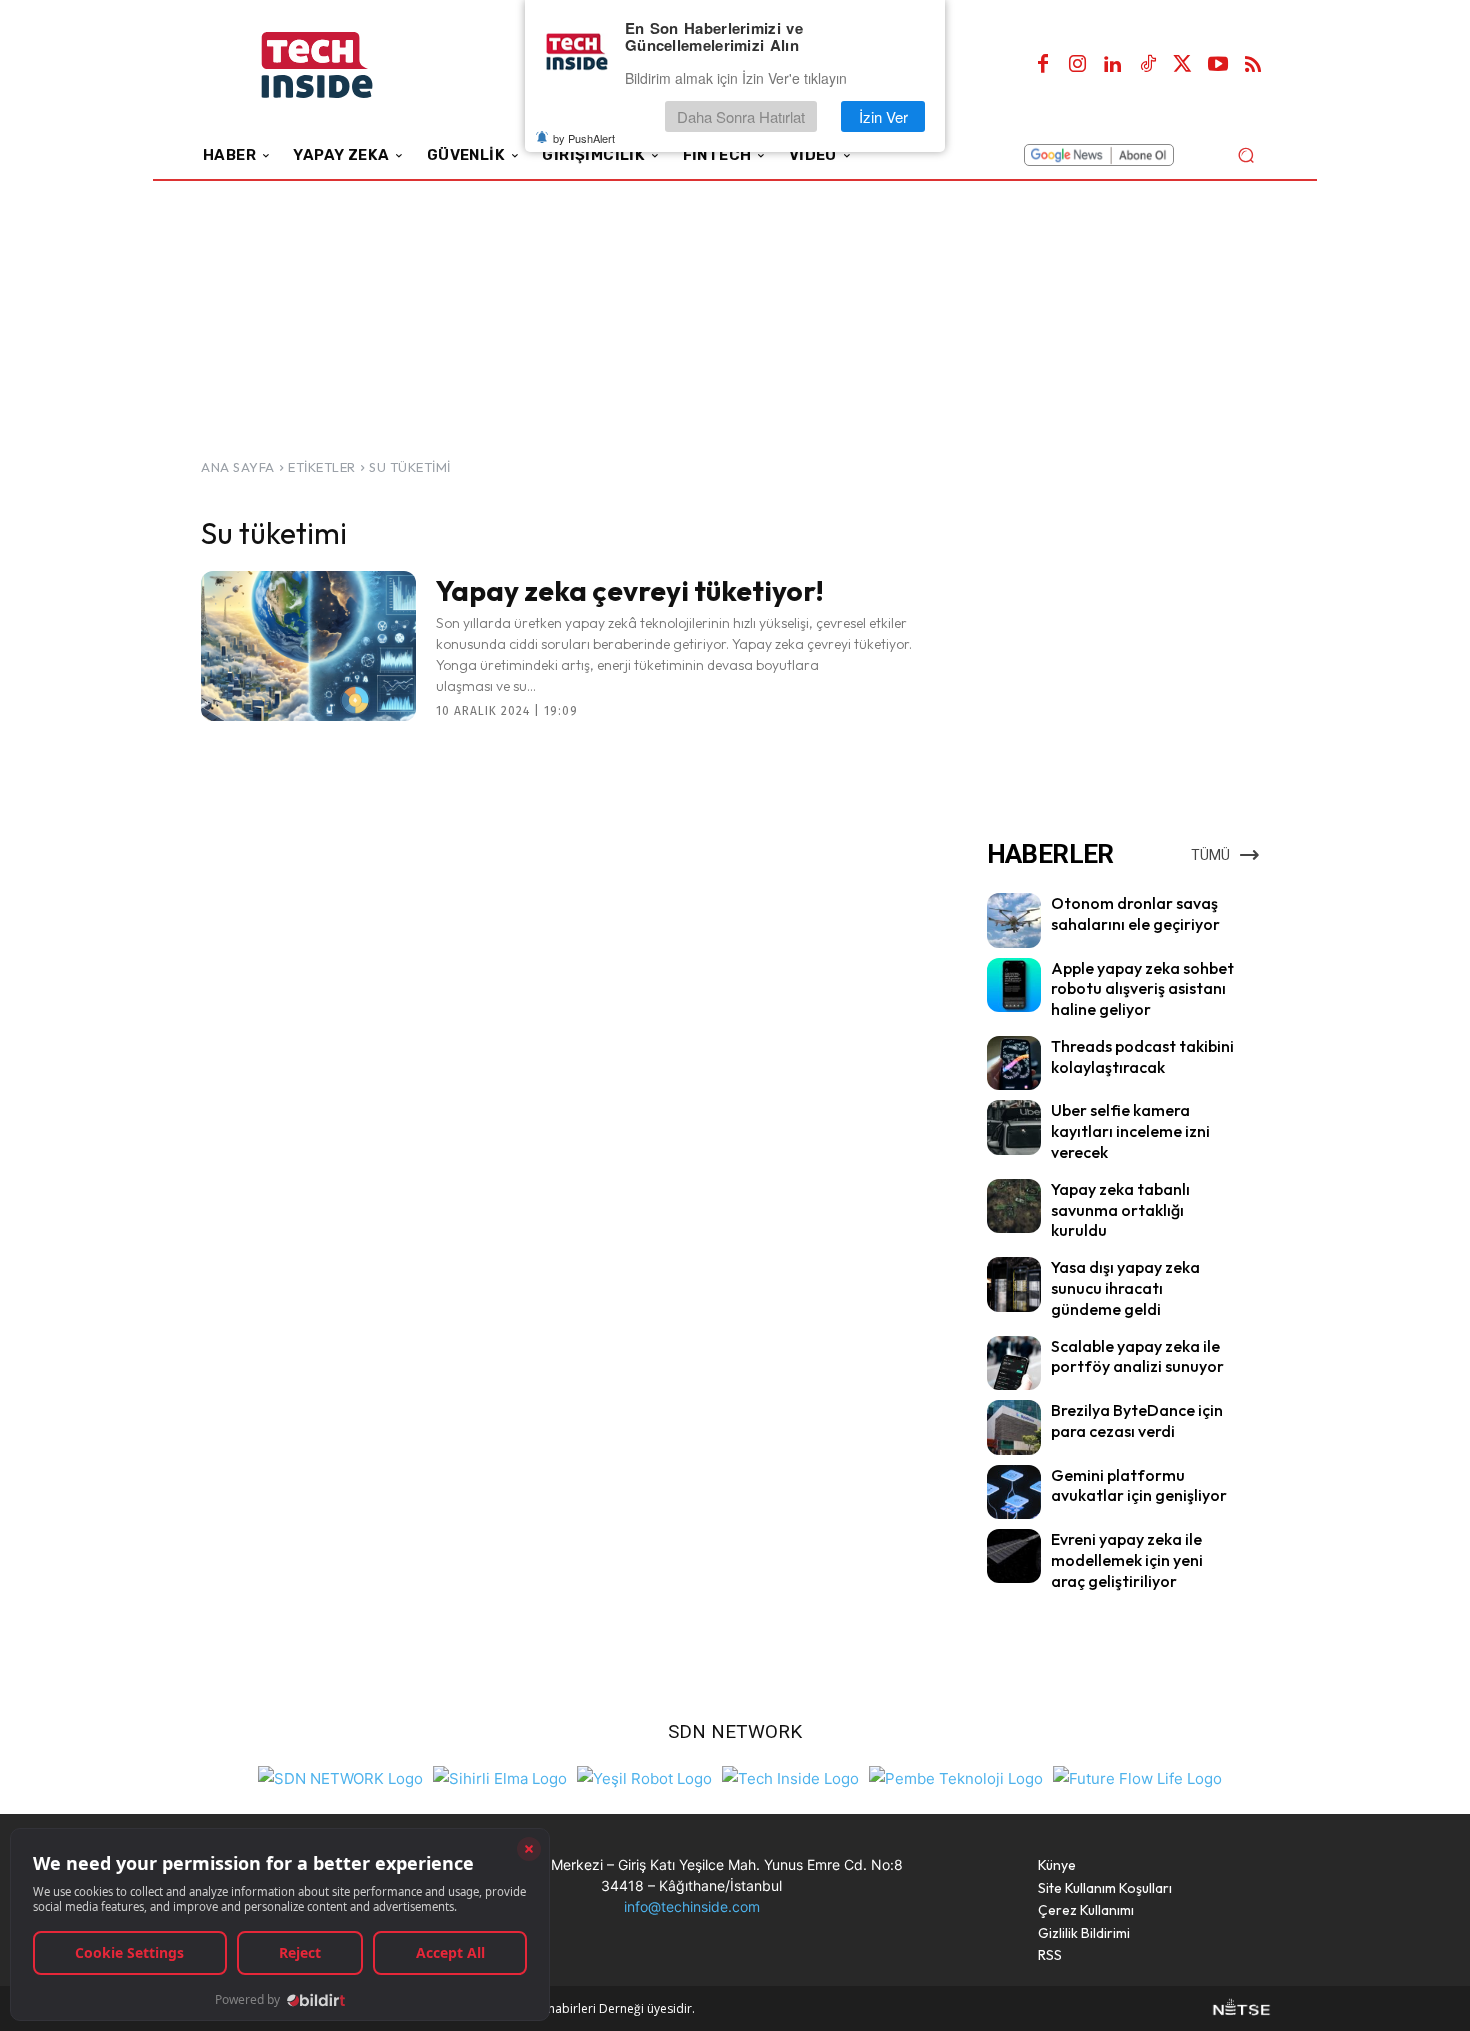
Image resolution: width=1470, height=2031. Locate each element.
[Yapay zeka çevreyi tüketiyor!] (308, 646)
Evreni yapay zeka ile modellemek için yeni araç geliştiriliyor (1127, 1560)
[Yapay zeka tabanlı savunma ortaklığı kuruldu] (1014, 1206)
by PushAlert (584, 138)
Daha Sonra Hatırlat (741, 116)
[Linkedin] (1113, 65)
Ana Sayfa (238, 467)
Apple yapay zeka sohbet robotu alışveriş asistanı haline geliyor (1142, 989)
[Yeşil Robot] (644, 1776)
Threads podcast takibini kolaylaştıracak (1142, 1056)
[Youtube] (1218, 65)
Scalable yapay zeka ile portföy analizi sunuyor (1137, 1356)
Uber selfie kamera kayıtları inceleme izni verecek (1130, 1131)
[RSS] (1253, 65)
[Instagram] (1078, 65)
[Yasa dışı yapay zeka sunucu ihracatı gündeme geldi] (1014, 1284)
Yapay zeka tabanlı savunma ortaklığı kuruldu (1120, 1210)
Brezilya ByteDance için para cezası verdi (1137, 1420)
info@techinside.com (692, 1906)
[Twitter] (1183, 65)
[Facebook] (1043, 65)
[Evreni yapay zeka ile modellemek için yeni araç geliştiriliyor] (1014, 1556)
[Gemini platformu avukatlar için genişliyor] (1014, 1492)
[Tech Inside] (790, 1776)
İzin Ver (883, 116)
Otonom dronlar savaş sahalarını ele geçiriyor (1135, 913)
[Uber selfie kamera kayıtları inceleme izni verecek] (1014, 1127)
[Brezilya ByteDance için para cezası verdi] (1014, 1427)
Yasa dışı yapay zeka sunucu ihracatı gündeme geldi (1125, 1288)
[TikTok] (1148, 65)
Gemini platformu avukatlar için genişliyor (1139, 1485)
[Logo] (344, 65)
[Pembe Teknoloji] (956, 1776)
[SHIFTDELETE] (340, 1776)
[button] (1245, 154)
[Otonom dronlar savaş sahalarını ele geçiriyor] (1014, 920)
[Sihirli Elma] (500, 1776)
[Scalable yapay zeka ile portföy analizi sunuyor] (1014, 1363)
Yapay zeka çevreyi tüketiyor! (630, 590)
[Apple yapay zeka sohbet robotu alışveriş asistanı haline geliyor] (1014, 985)
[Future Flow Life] (1137, 1776)
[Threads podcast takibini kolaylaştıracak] (1014, 1063)
